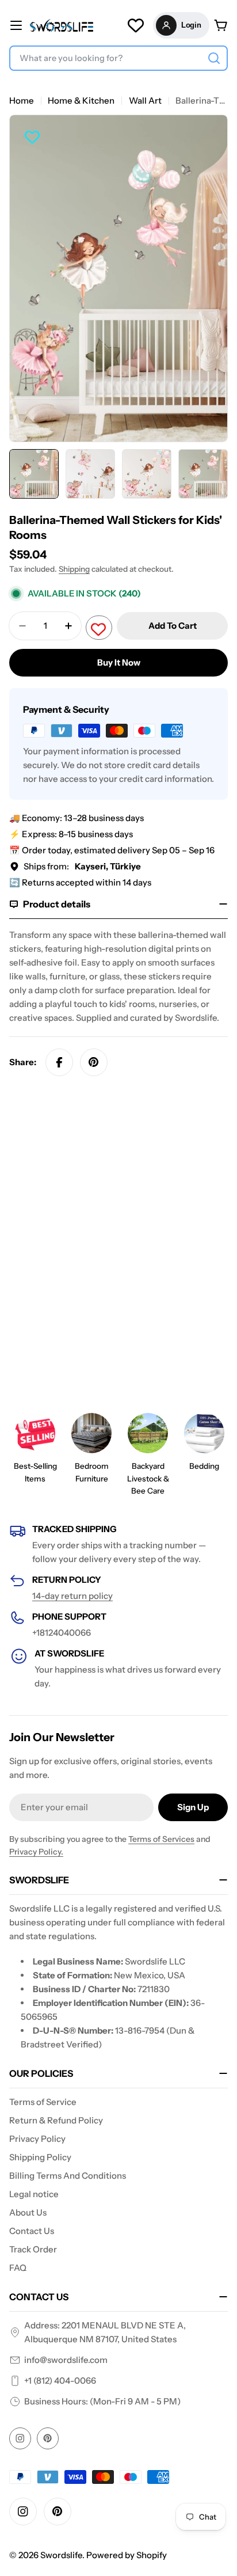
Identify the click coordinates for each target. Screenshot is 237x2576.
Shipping (74, 569)
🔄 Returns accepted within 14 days (80, 882)
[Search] (214, 58)
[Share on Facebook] (59, 1062)
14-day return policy (72, 1596)
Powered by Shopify (127, 2555)
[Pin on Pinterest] (94, 1062)
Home (22, 100)
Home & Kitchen (81, 100)
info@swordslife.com (66, 2360)
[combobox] (118, 58)
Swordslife (61, 2555)
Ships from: (82, 866)
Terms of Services (161, 1839)
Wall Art (145, 100)
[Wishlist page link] (136, 25)
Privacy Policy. (36, 1852)
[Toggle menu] (16, 25)
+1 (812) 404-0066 (60, 2381)
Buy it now (119, 662)
